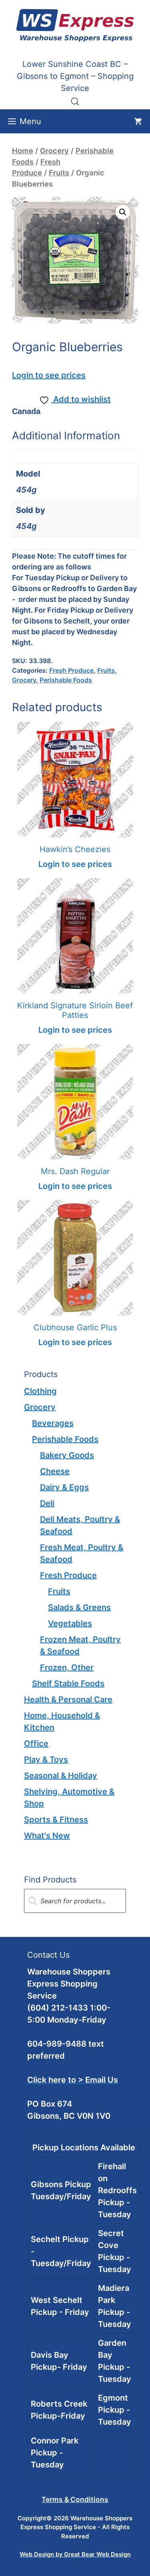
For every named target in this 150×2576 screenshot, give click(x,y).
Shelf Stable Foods (68, 1683)
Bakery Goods (67, 1455)
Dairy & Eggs (64, 1487)
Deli (47, 1503)
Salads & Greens (79, 1607)
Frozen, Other (67, 1667)
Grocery (54, 151)
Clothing (40, 1391)
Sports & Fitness (56, 1820)
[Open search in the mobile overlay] (75, 101)
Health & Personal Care (68, 1699)
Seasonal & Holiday (61, 1776)
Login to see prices (49, 375)
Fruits (59, 173)
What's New (47, 1836)
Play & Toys (46, 1760)
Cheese (55, 1471)
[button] (123, 212)
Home (23, 151)
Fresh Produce (71, 670)
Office (36, 1743)
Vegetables (70, 1623)
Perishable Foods (66, 680)
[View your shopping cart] (138, 121)
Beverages (53, 1423)
